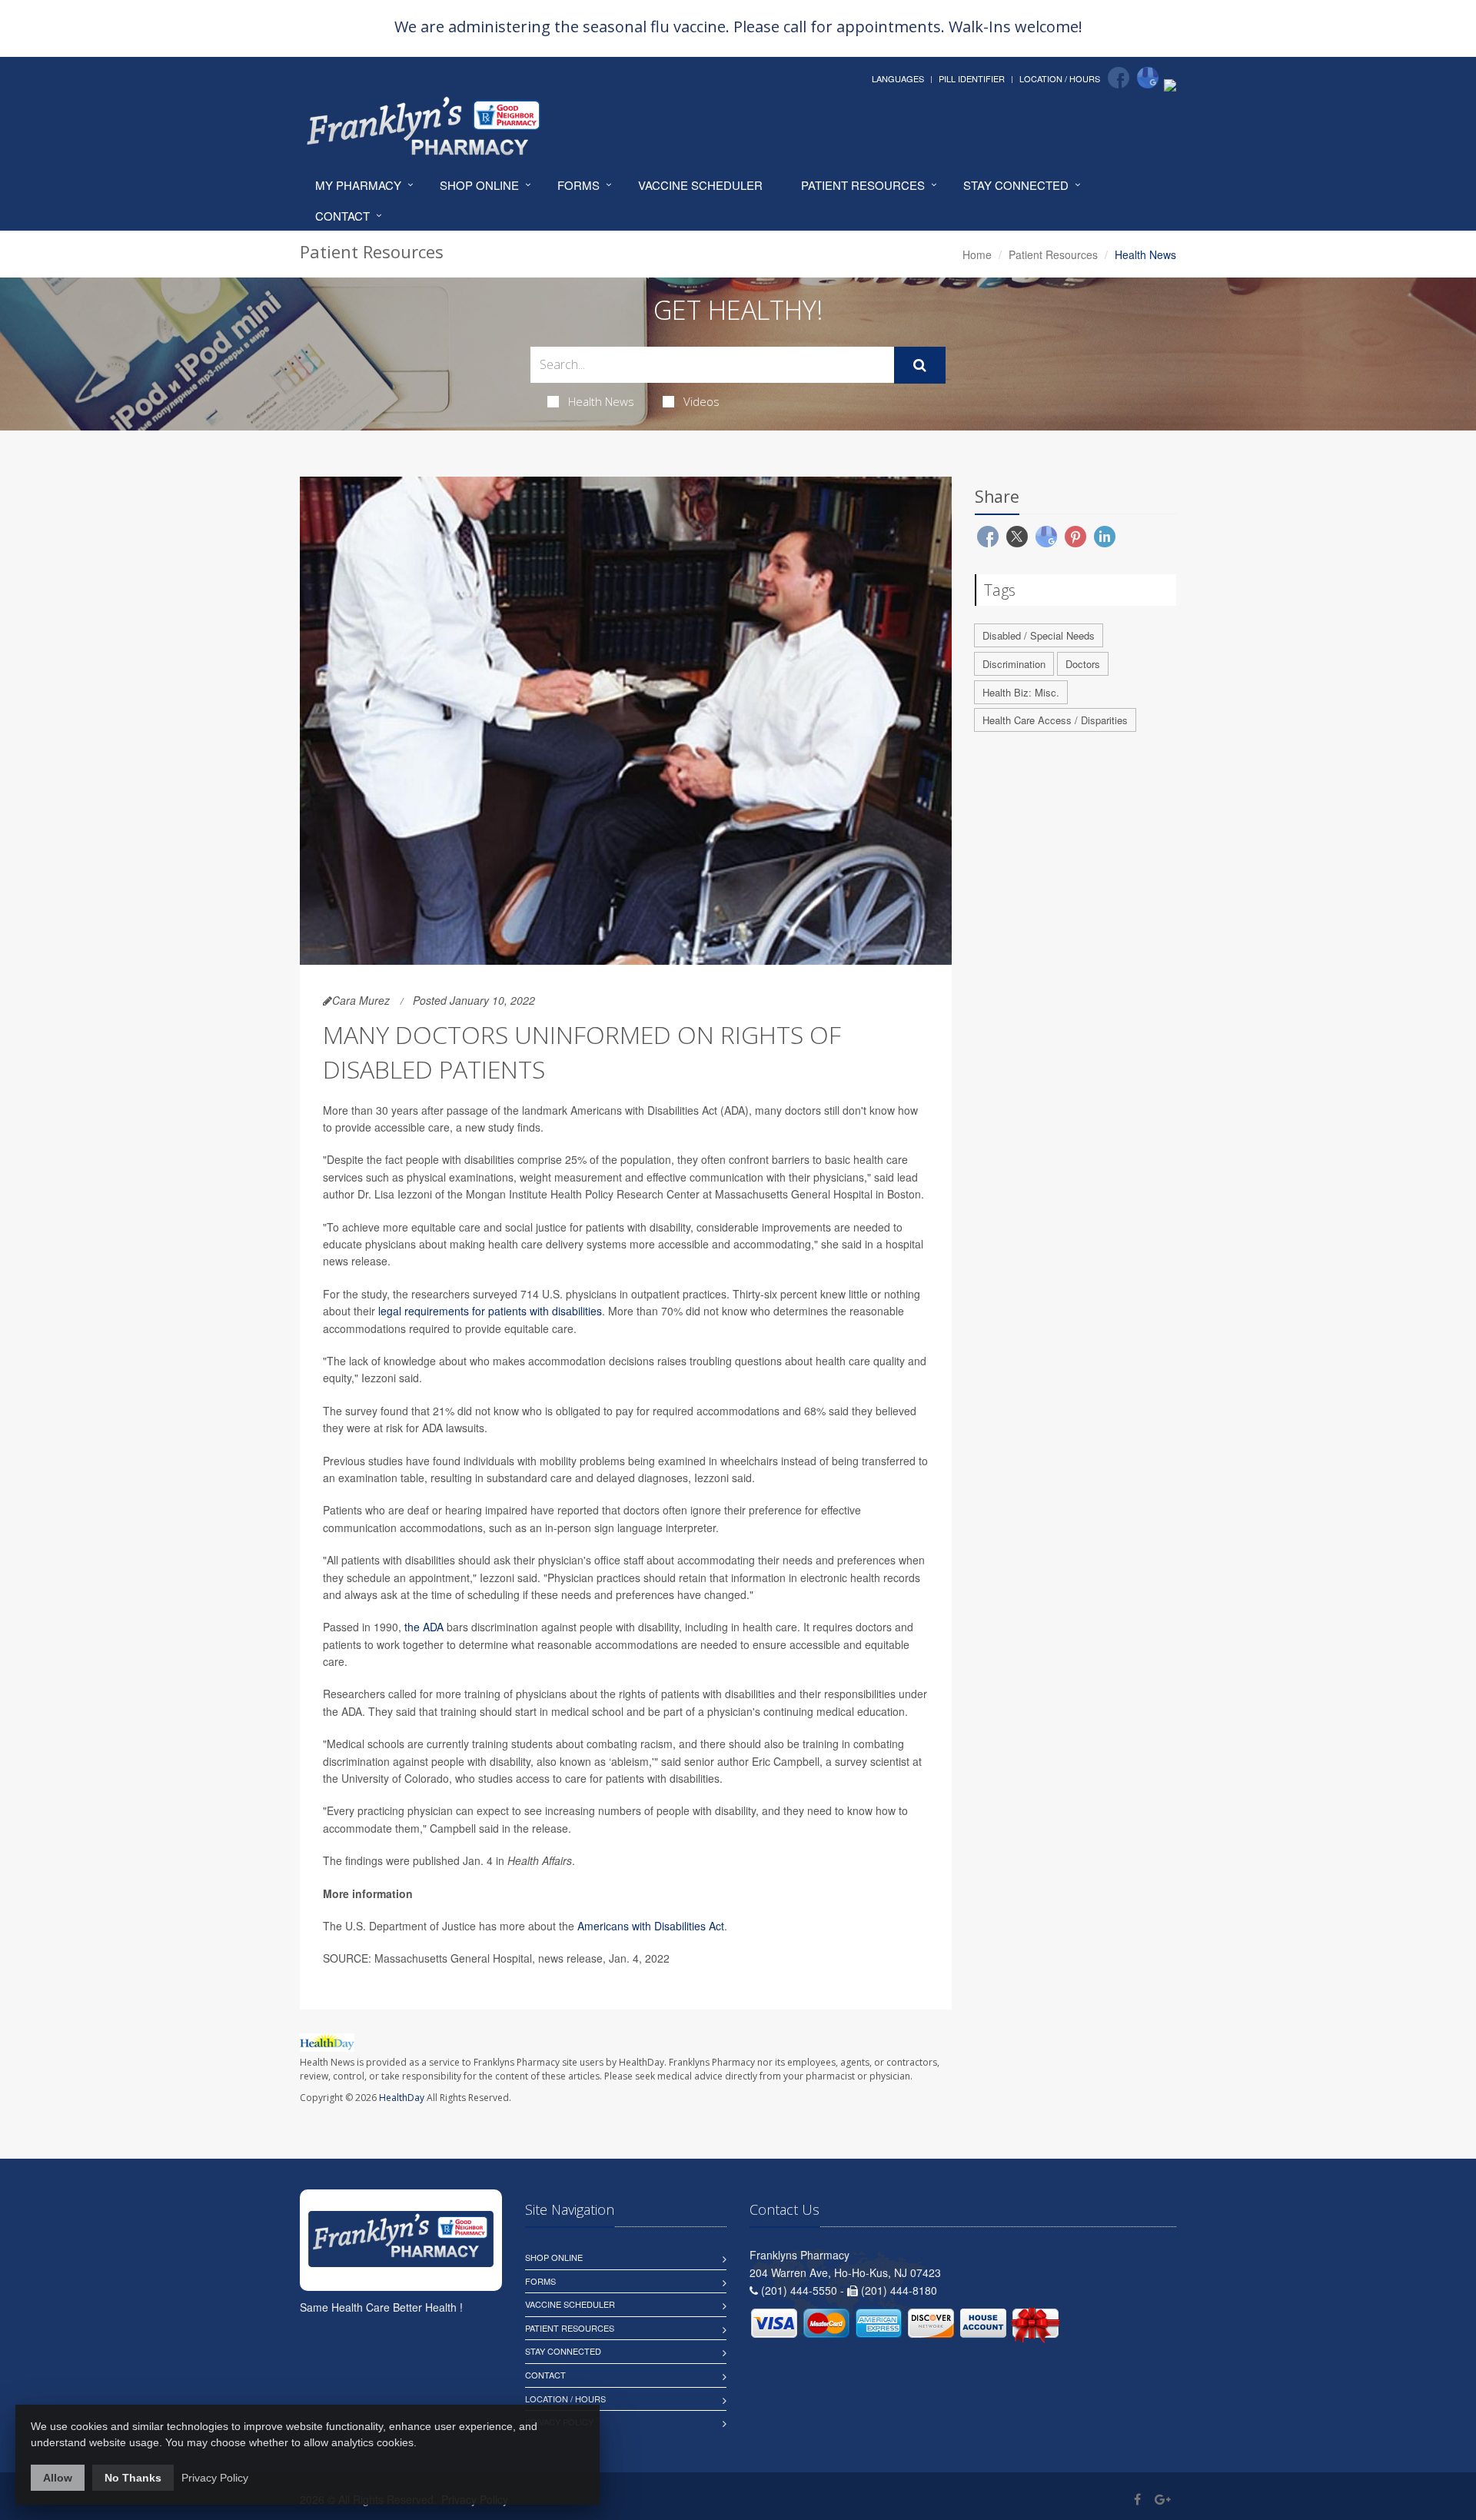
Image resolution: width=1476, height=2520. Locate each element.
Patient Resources (863, 185)
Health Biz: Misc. (1021, 692)
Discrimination (1014, 664)
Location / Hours (1060, 78)
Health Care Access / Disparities (1055, 720)
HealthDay (402, 2098)
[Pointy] (1170, 84)
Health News (601, 401)
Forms (578, 185)
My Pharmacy (358, 185)
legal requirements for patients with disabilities (490, 1311)
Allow (58, 2478)
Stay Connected (1016, 185)
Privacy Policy (215, 2478)
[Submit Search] (920, 365)
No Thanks (133, 2478)
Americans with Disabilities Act (651, 1926)
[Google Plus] (1163, 2499)
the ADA (424, 1627)
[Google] (1148, 78)
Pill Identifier (972, 78)
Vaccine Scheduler (700, 185)
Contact (342, 216)
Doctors (1083, 664)
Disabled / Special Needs (1039, 635)
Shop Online (479, 185)
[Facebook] (1119, 78)
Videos (701, 401)
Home (977, 254)
